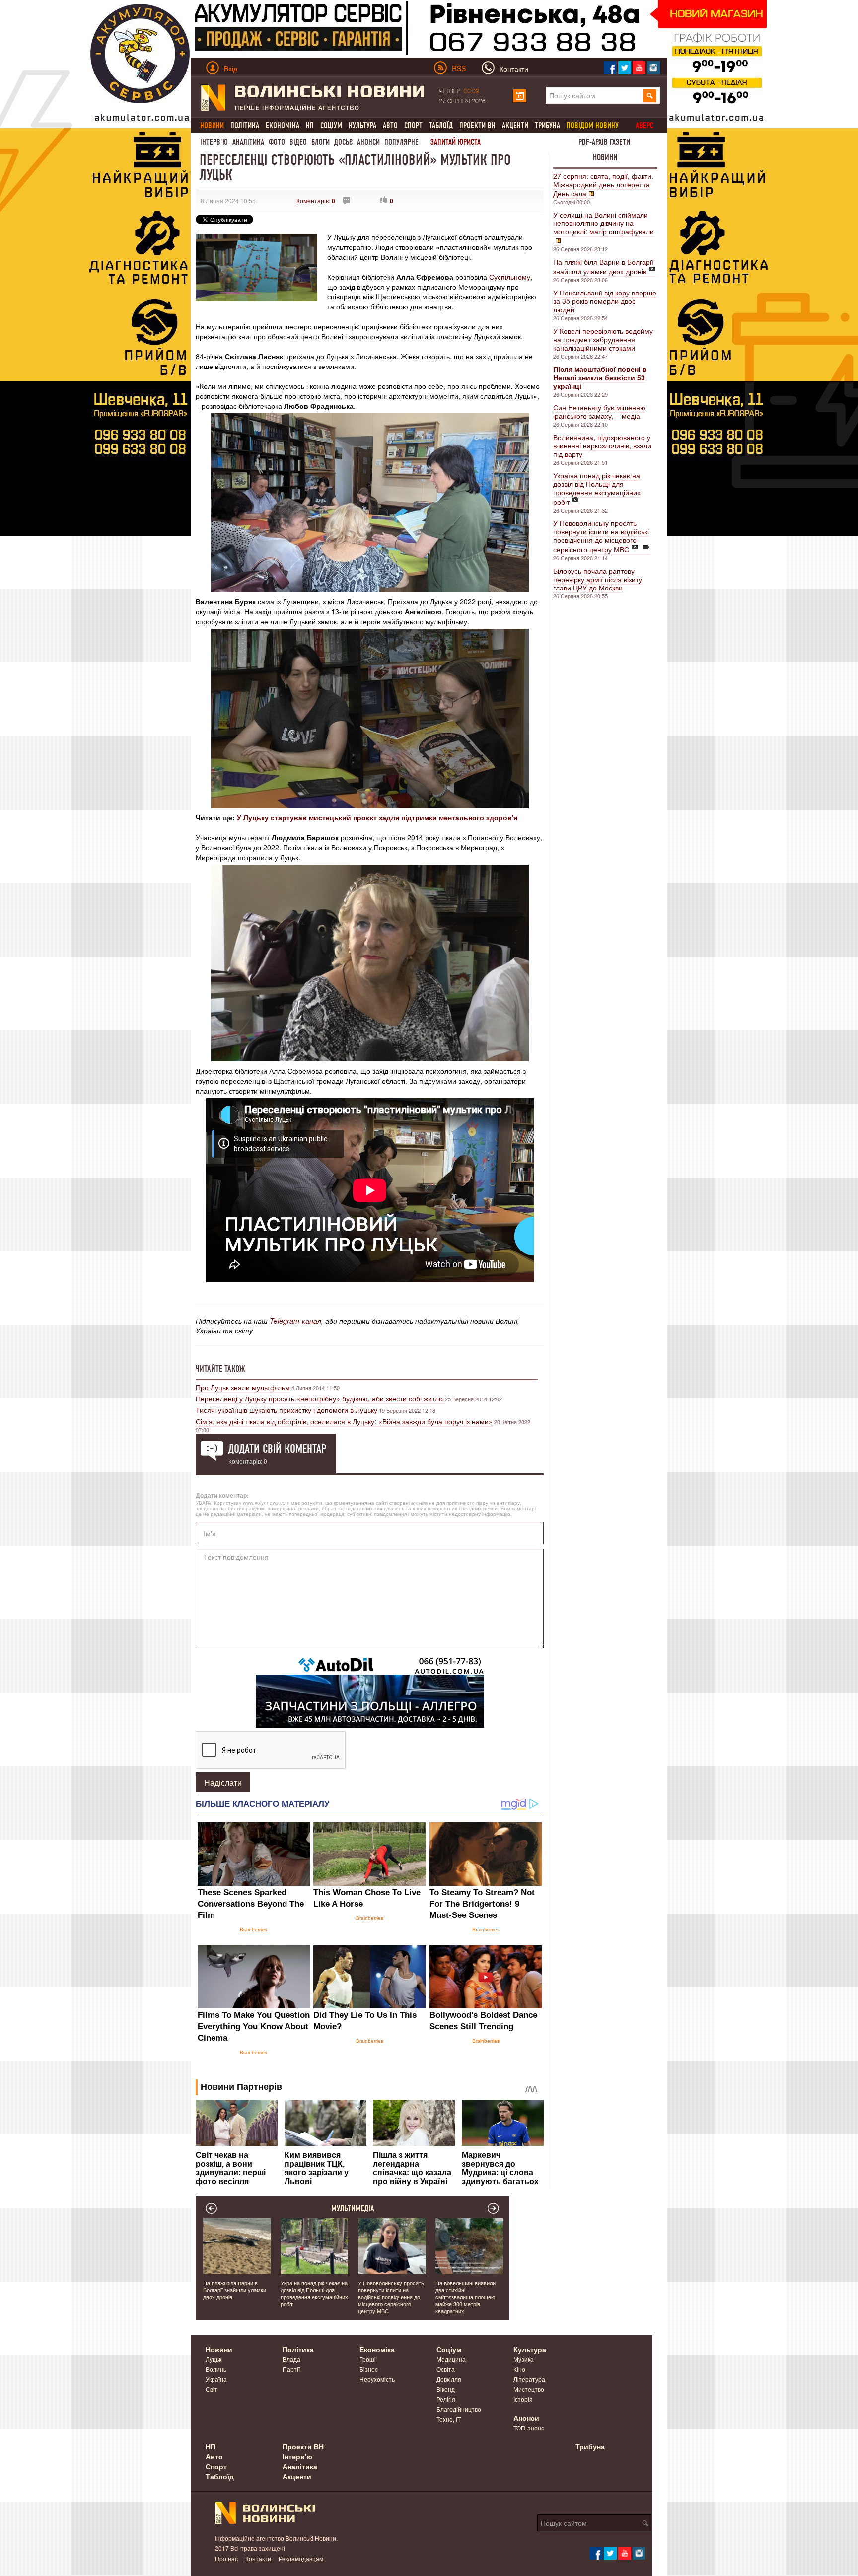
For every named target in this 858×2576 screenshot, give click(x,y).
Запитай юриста (456, 142)
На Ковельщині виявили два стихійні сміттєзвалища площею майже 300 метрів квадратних (465, 2297)
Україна (216, 2379)
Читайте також (220, 1369)
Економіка (283, 125)
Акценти (515, 125)
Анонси (368, 142)
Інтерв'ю (214, 142)
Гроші (368, 2359)
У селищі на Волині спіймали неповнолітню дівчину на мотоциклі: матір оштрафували (604, 223)
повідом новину (593, 125)
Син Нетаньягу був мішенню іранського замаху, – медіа (599, 411)
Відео (298, 142)
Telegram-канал (295, 1321)
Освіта (446, 2369)
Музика (524, 2359)
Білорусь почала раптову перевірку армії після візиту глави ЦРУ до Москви (598, 579)
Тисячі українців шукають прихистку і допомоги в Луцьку (286, 1410)
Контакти (258, 2558)
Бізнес (369, 2369)
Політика (245, 125)
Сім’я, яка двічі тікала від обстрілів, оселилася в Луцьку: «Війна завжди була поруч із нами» (344, 1421)
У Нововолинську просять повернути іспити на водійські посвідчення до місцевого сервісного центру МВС (601, 536)
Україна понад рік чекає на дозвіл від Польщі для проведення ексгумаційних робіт (597, 488)
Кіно (519, 2369)
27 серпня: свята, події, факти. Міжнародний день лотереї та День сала (603, 184)
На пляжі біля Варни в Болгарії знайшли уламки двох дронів (603, 266)
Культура (362, 125)
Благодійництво (459, 2409)
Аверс (644, 125)
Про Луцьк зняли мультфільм (243, 1387)
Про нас (226, 2558)
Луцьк (214, 2359)
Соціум (331, 125)
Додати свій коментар (277, 1449)
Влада (291, 2359)
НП (310, 125)
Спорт (413, 125)
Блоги (321, 142)
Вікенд (446, 2389)
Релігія (446, 2399)
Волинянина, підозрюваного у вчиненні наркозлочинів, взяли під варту (602, 445)
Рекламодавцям (301, 2558)
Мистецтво (529, 2389)
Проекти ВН (477, 125)
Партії (291, 2369)
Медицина (451, 2359)
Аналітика (248, 142)
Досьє (343, 142)
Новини (605, 157)
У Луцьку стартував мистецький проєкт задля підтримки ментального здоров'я (377, 817)
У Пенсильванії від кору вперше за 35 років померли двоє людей (605, 301)
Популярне (401, 142)
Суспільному (510, 277)
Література (529, 2379)
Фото (277, 142)
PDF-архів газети (604, 142)
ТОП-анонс (529, 2428)
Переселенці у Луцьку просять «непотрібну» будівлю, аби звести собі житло (320, 1398)
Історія (523, 2399)
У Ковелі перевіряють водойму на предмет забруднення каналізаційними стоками (603, 339)
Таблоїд (441, 125)
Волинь (216, 2369)
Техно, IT (449, 2419)
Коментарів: (316, 200)
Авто (390, 125)
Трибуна (547, 125)
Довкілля (449, 2379)
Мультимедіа (353, 2208)
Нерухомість (377, 2379)
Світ (212, 2389)
